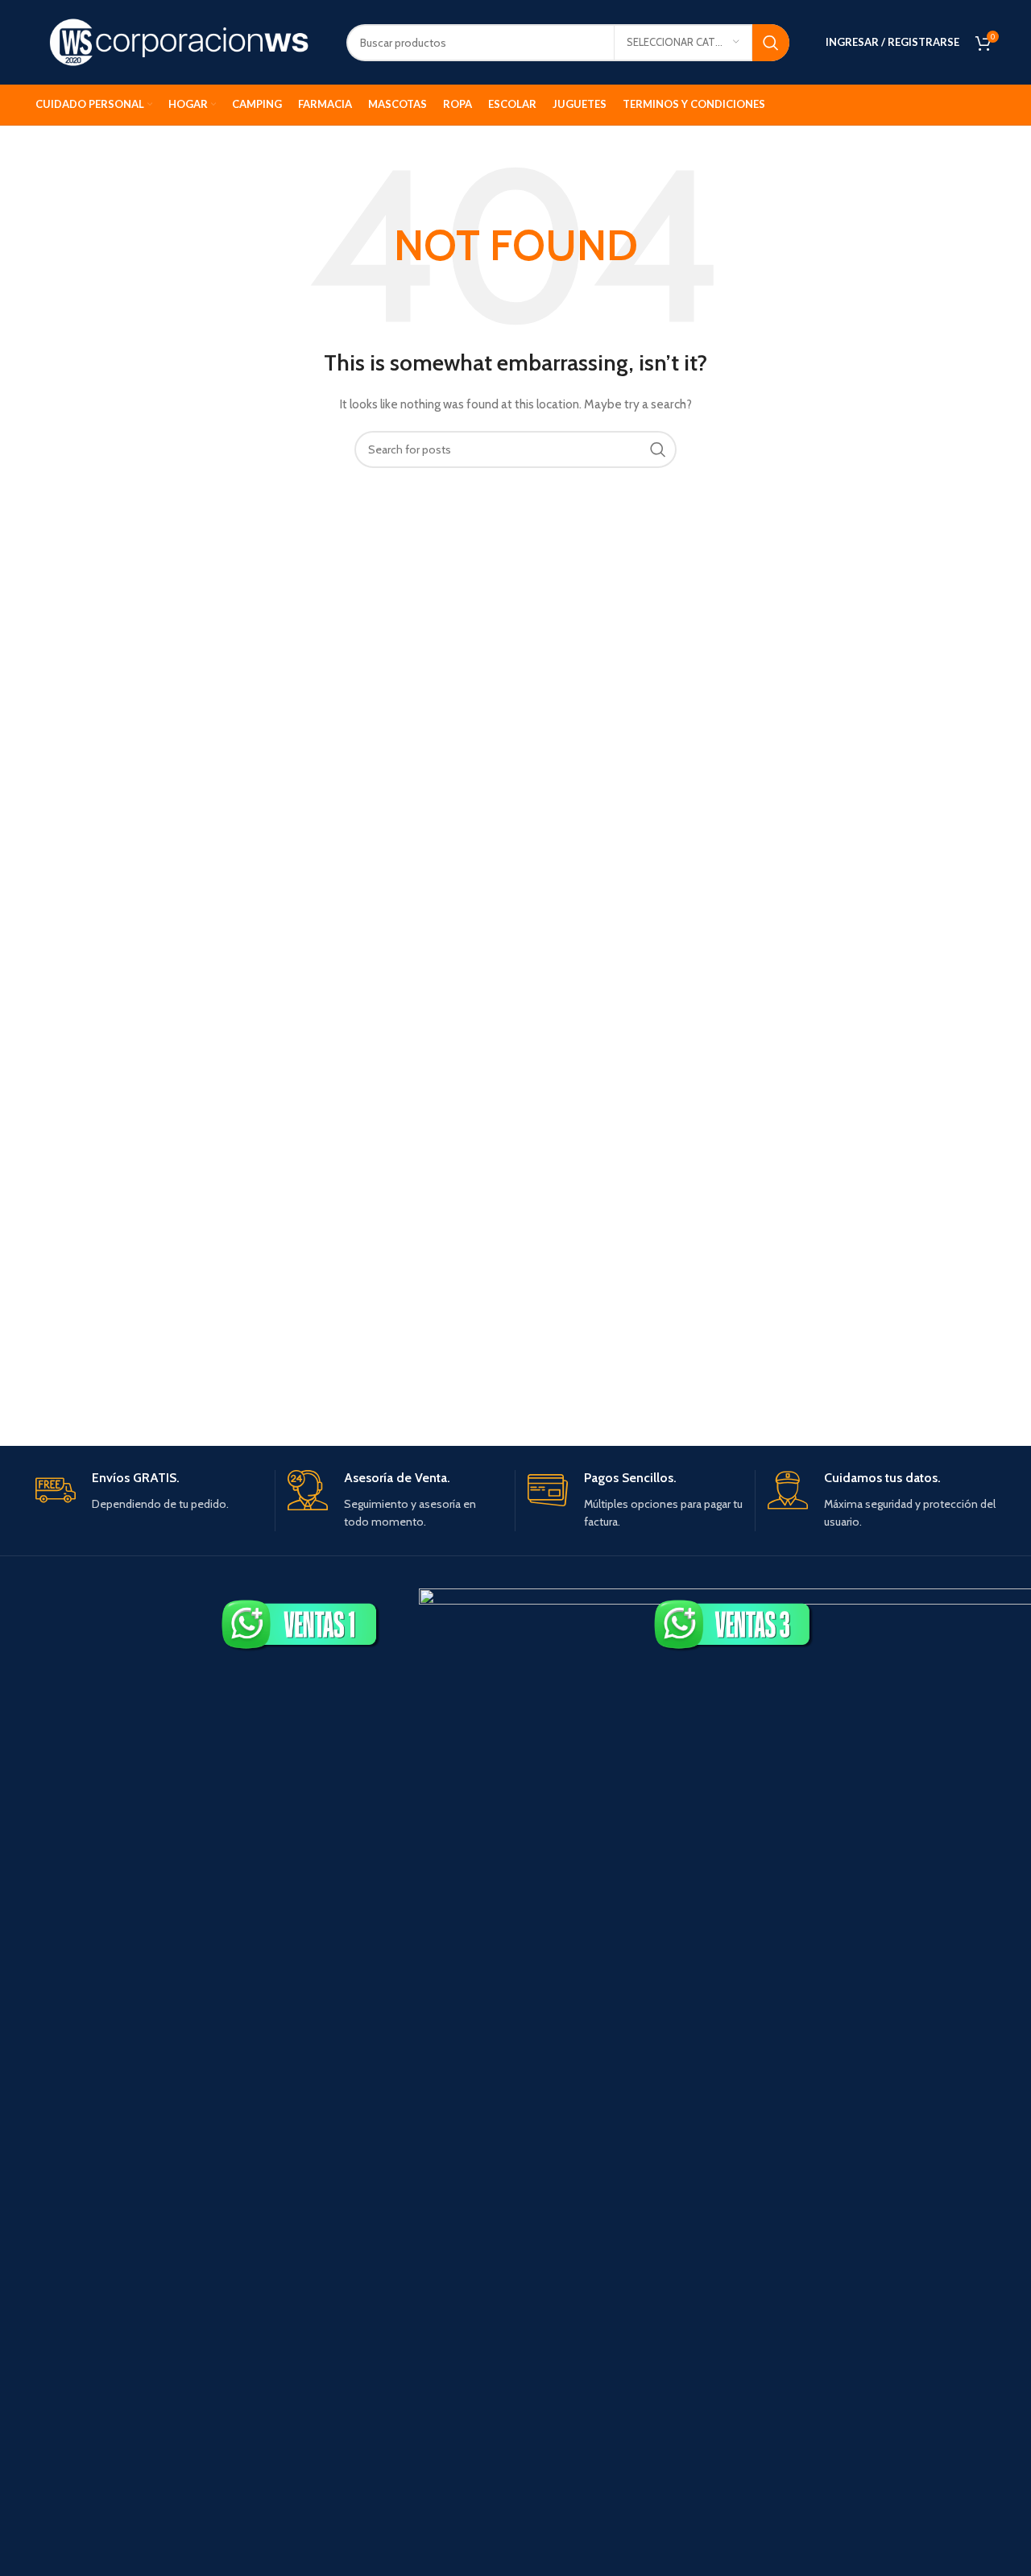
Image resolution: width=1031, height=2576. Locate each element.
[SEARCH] (771, 43)
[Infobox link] (149, 1491)
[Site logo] (179, 41)
